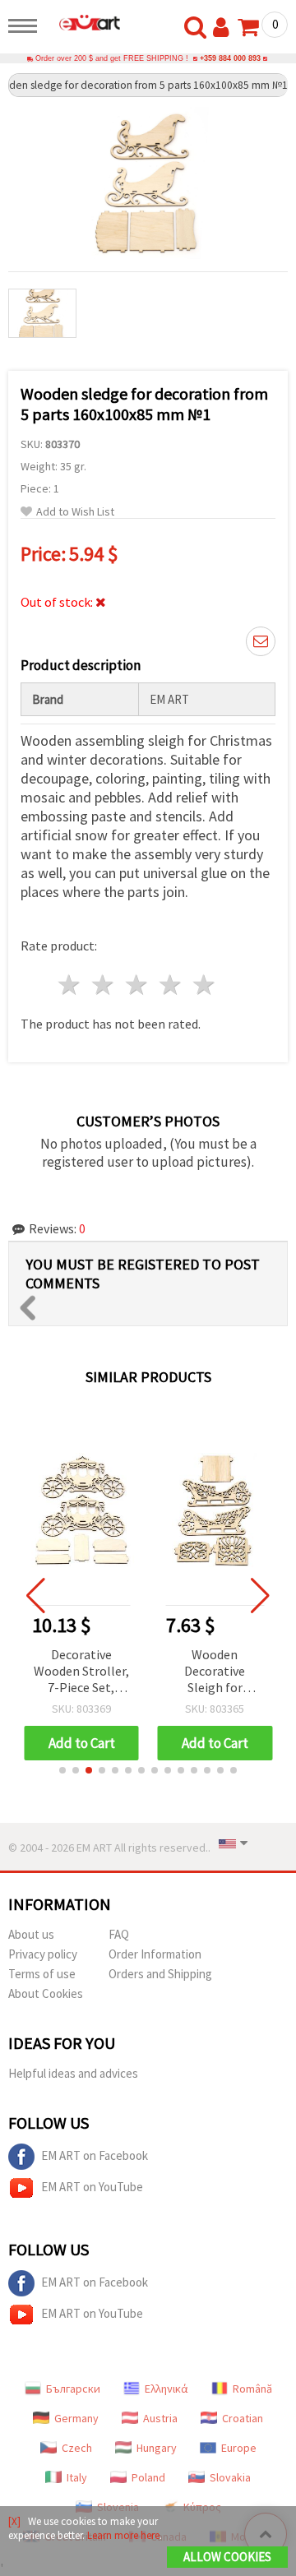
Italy (77, 2477)
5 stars (204, 985)
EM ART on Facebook (95, 2155)
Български (73, 2389)
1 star (70, 985)
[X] (14, 2521)
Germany (76, 2418)
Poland (148, 2477)
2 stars (104, 985)
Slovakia (230, 2477)
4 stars (171, 985)
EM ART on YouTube (92, 2187)
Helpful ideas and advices (73, 2073)
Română (252, 2389)
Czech (77, 2448)
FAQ (119, 1934)
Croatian (243, 2418)
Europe (239, 2448)
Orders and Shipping (160, 1974)
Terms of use (42, 1974)
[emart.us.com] (83, 22)
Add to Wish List (75, 512)
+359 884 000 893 (230, 58)
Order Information (155, 1954)
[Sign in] (224, 28)
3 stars (138, 985)
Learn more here (123, 2535)
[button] (62, 1770)
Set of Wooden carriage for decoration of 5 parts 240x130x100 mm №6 (215, 1672)
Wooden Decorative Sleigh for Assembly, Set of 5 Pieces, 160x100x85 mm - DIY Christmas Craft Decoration (81, 1672)
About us (31, 1934)
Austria (160, 2418)
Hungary (157, 2448)
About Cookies (46, 1993)
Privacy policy (43, 1954)
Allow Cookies (227, 2557)
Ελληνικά (166, 2389)
